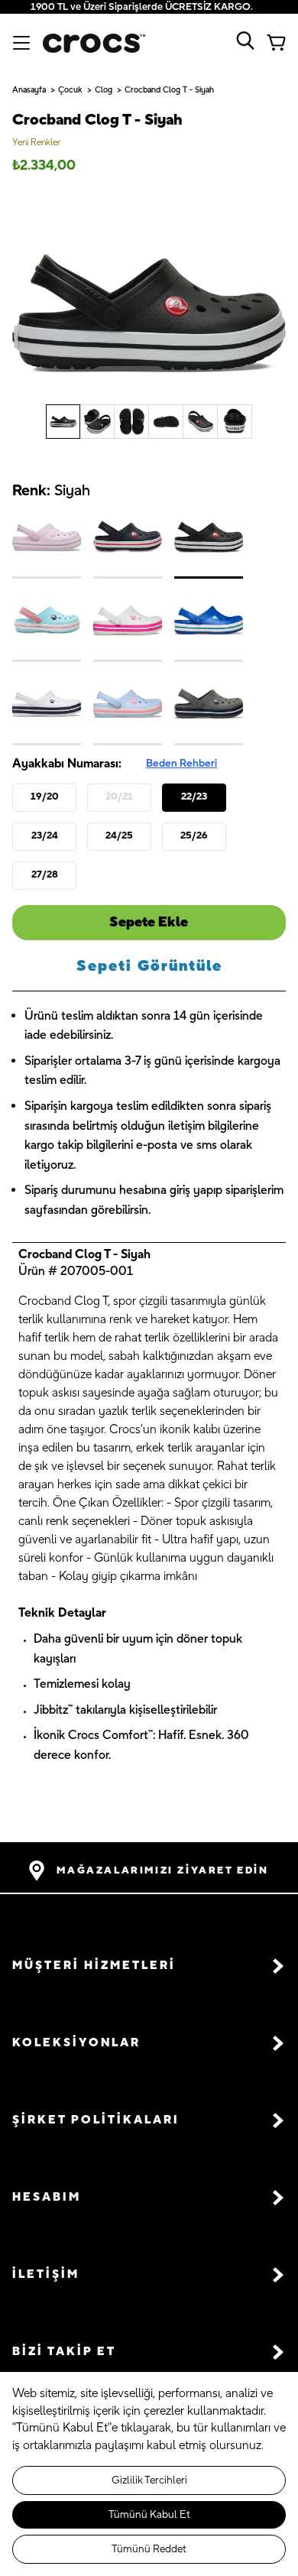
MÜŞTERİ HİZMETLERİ (94, 1966)
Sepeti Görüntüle (149, 966)
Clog (104, 90)
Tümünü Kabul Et (149, 2515)
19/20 (45, 796)
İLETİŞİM (46, 2274)
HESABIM (47, 2197)
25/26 (194, 835)
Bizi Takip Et (64, 2352)
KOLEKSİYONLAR (76, 2043)
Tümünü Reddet (149, 2549)
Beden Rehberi (181, 764)
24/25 (119, 835)
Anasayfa (29, 90)
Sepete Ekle (149, 922)
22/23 (194, 796)
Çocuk (70, 90)
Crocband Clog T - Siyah (169, 90)
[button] (149, 1966)
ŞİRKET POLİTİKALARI (96, 2120)
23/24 (45, 835)
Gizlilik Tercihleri (149, 2480)
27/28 (45, 874)
